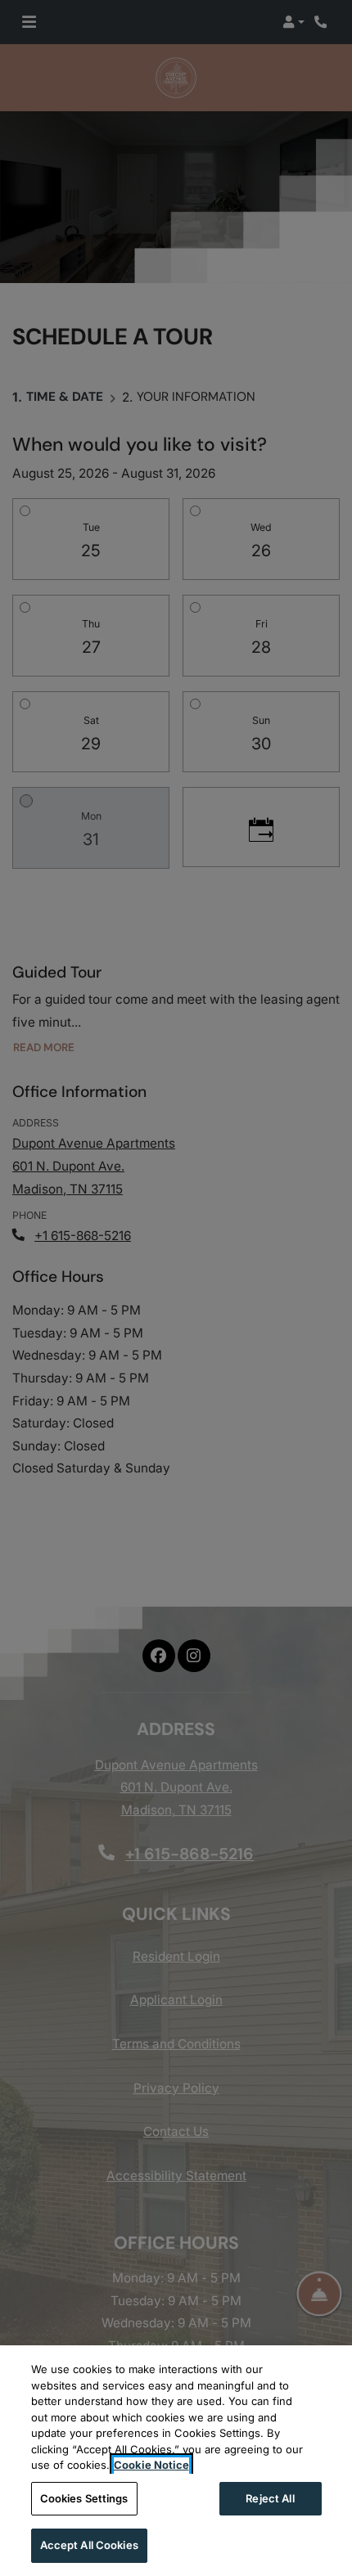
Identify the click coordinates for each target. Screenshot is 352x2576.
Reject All (270, 2498)
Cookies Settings (84, 2498)
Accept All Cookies (89, 2545)
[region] (176, 2461)
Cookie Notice (151, 2465)
